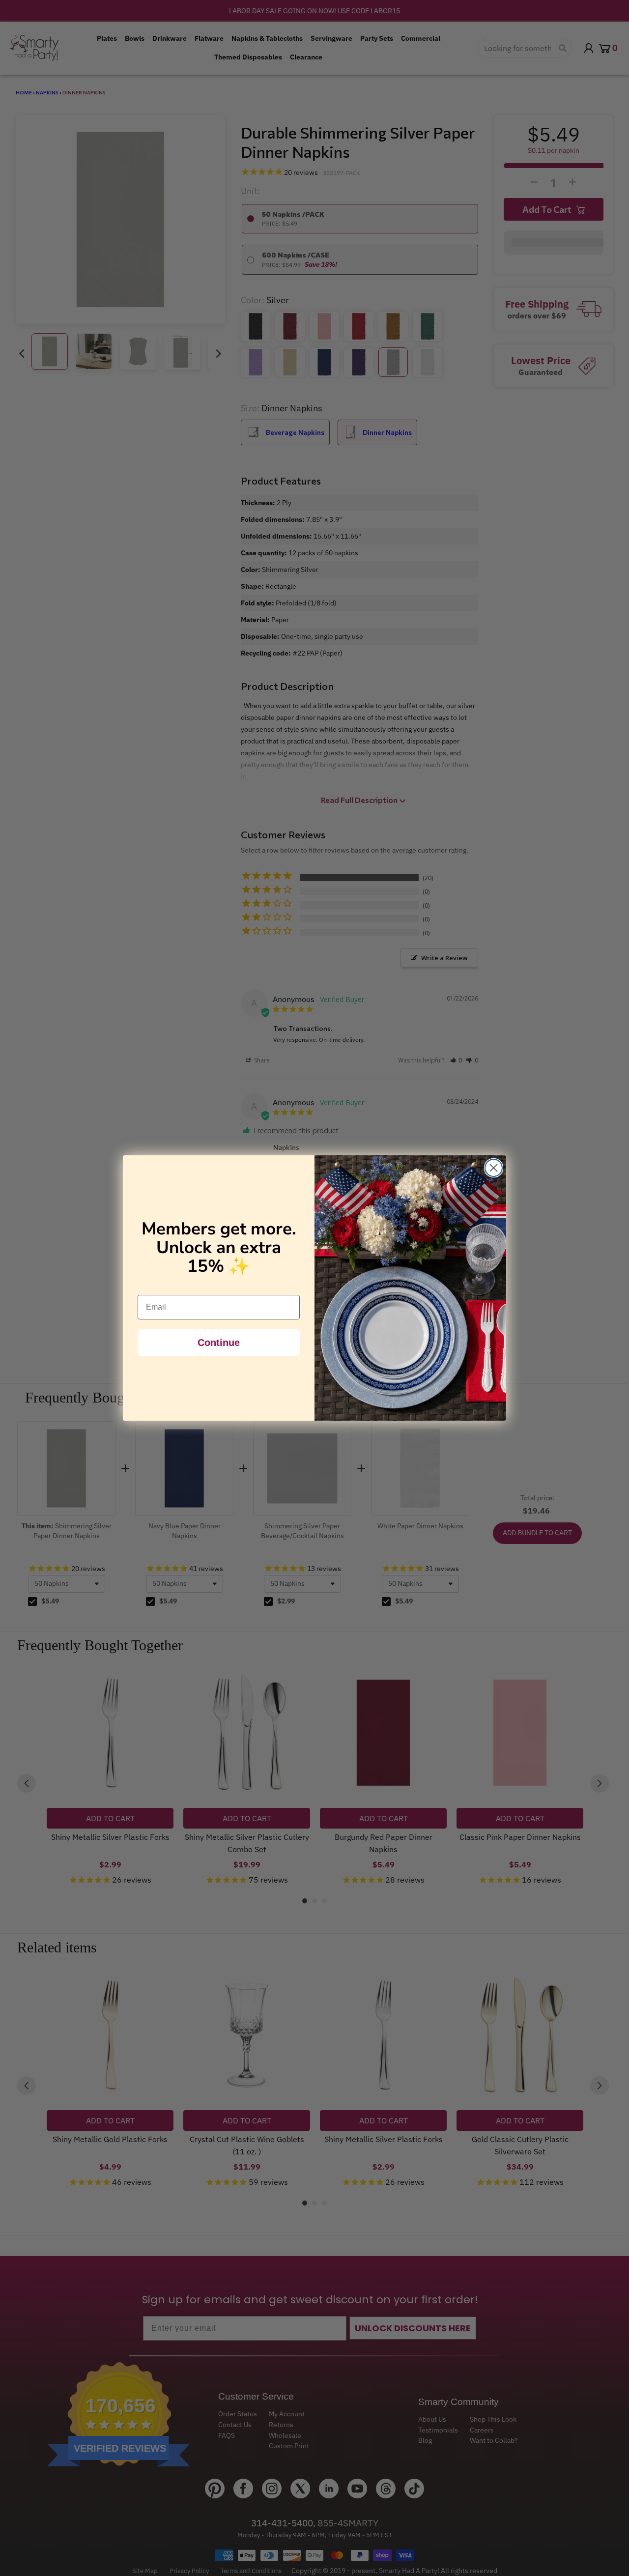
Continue (219, 1343)
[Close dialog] (494, 1168)
